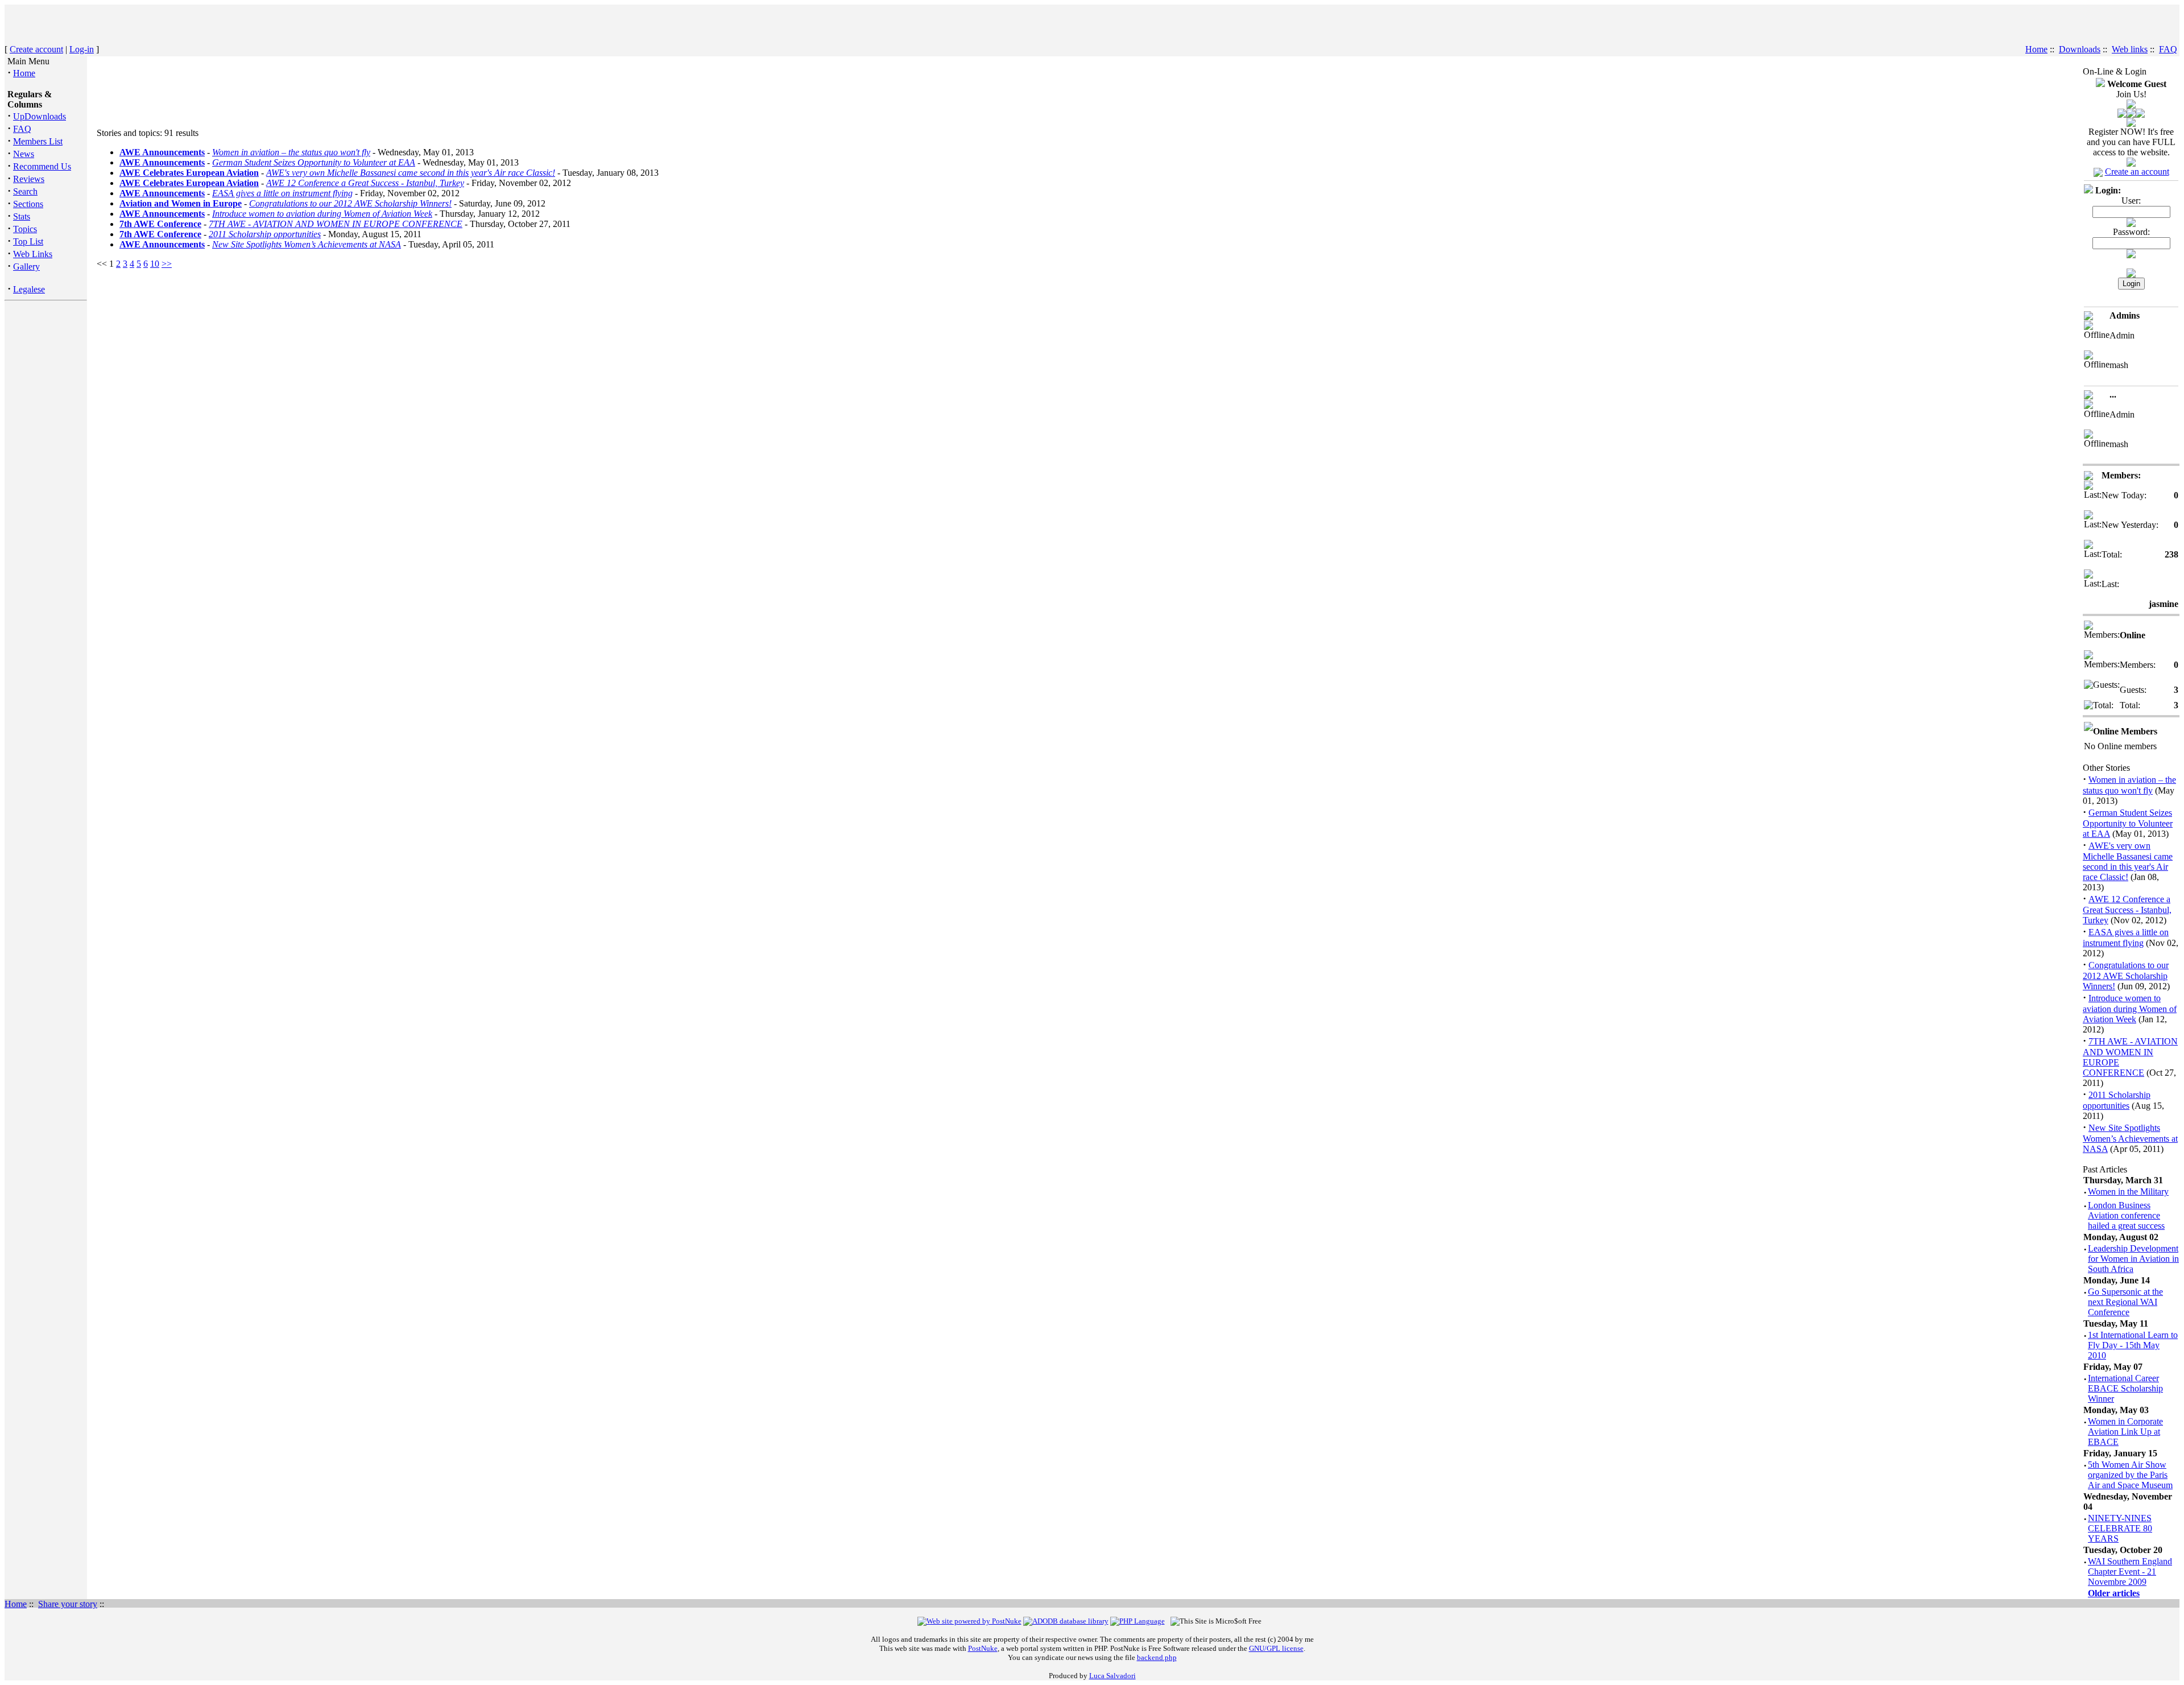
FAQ (2168, 49)
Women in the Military (2128, 1192)
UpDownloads (40, 116)
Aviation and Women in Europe (181, 203)
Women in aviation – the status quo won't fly (291, 152)
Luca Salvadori (1112, 1676)
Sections (28, 204)
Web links (2130, 49)
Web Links (33, 254)
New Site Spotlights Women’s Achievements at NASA (307, 244)
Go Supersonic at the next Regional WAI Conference (2125, 1302)
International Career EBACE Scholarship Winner (2125, 1388)
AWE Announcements (162, 152)
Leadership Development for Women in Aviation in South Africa (2133, 1259)
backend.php (1157, 1657)
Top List (28, 241)
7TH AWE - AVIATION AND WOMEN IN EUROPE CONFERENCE (336, 224)
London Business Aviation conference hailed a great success (2126, 1215)
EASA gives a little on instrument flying (282, 193)
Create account (36, 49)
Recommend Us (42, 166)
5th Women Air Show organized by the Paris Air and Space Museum (2130, 1475)
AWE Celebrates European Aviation (189, 173)
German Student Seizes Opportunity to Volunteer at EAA (314, 162)
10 (155, 264)
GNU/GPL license (1276, 1648)
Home (2036, 49)
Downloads (2080, 49)
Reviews (29, 179)
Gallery (26, 267)
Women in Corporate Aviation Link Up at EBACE (2125, 1432)
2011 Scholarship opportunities (265, 234)
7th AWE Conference (160, 224)
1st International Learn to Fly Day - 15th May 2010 (2133, 1345)
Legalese (29, 289)
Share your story (68, 1604)
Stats (22, 216)
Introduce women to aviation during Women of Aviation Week (322, 214)
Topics (25, 229)
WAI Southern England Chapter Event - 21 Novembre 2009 (2130, 1572)
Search (25, 191)
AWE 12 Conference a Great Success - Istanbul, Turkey (365, 183)
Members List (38, 141)
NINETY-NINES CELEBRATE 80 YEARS (2120, 1528)
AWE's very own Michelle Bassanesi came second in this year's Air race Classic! (411, 173)
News (24, 154)
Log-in (82, 49)
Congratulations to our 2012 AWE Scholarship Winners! (350, 203)
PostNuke (983, 1648)
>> (167, 264)
